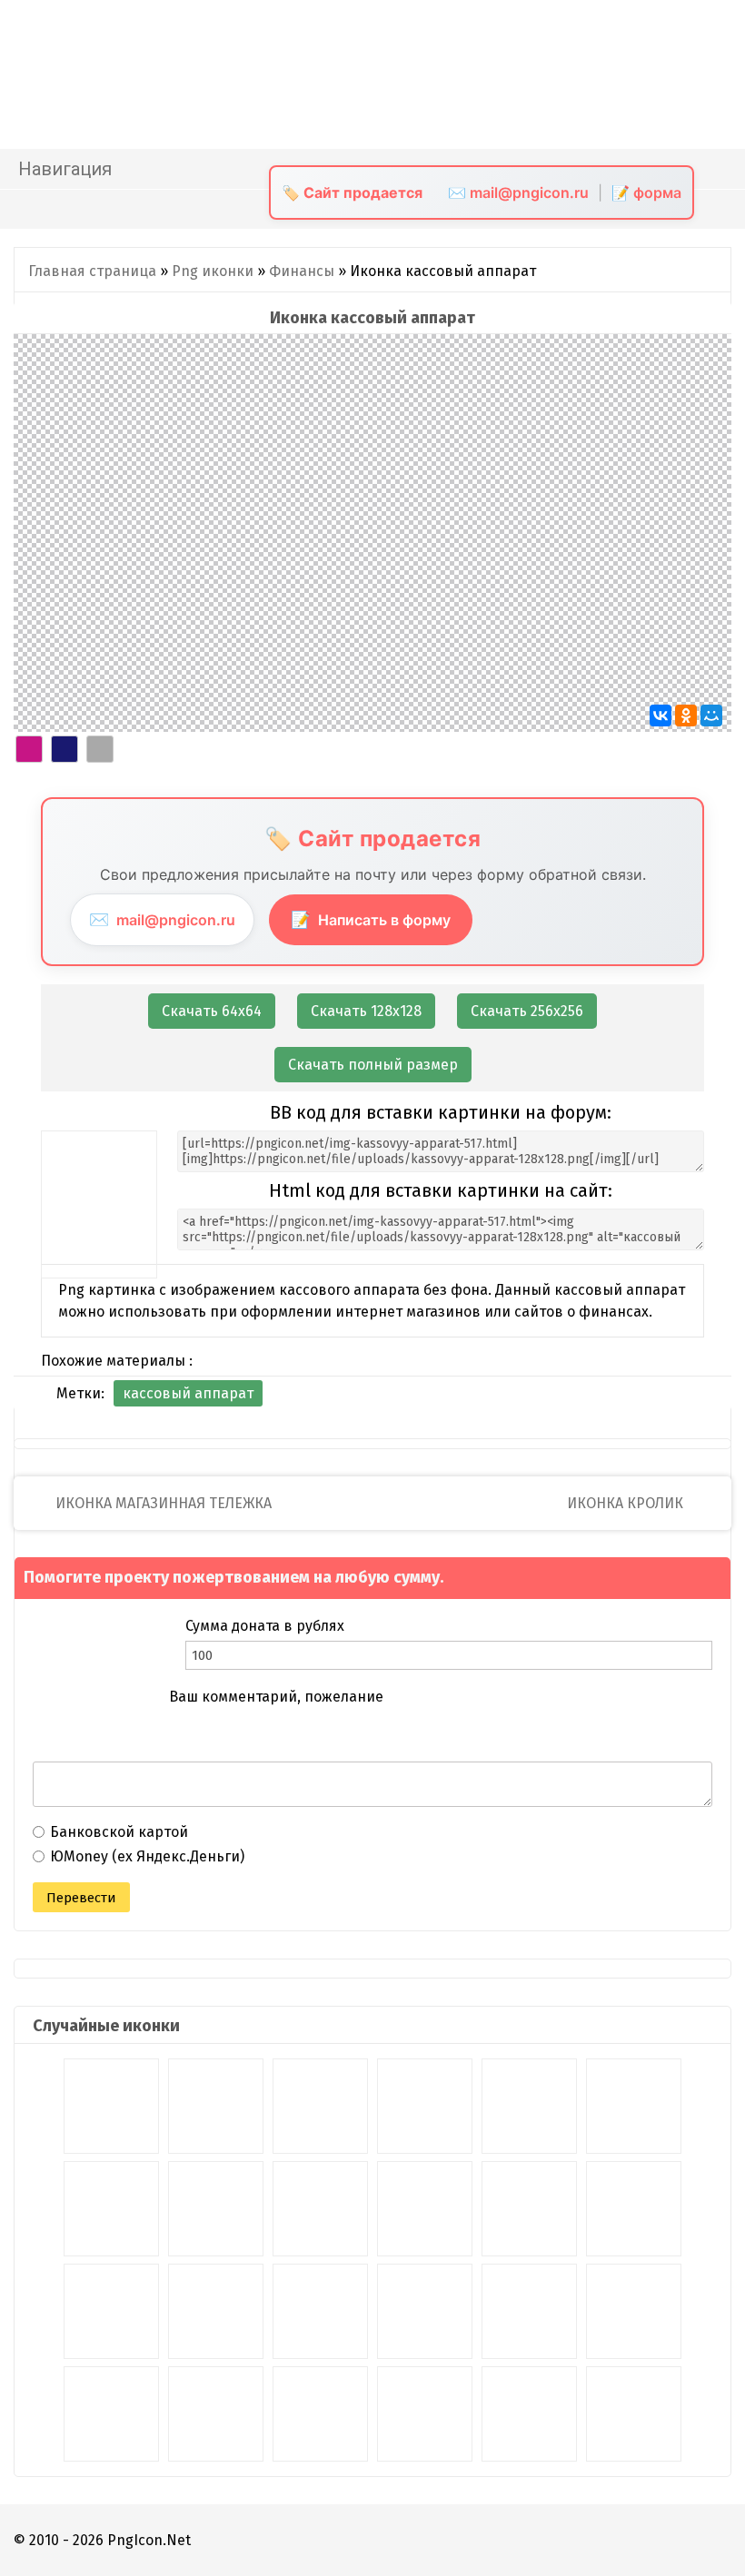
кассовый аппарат (188, 1393)
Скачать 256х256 (527, 1011)
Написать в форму (371, 919)
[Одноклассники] (686, 716)
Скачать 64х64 (212, 1011)
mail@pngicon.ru (162, 919)
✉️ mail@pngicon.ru (518, 192)
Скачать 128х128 (366, 1011)
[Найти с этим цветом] (29, 749)
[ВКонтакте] (661, 716)
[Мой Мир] (711, 716)
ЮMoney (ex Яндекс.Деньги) (147, 1856)
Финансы (302, 271)
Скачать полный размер (373, 1065)
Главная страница (92, 271)
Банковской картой (119, 1832)
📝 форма (646, 192)
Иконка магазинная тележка (162, 1503)
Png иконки (213, 271)
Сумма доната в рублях (265, 1626)
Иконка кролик (627, 1503)
